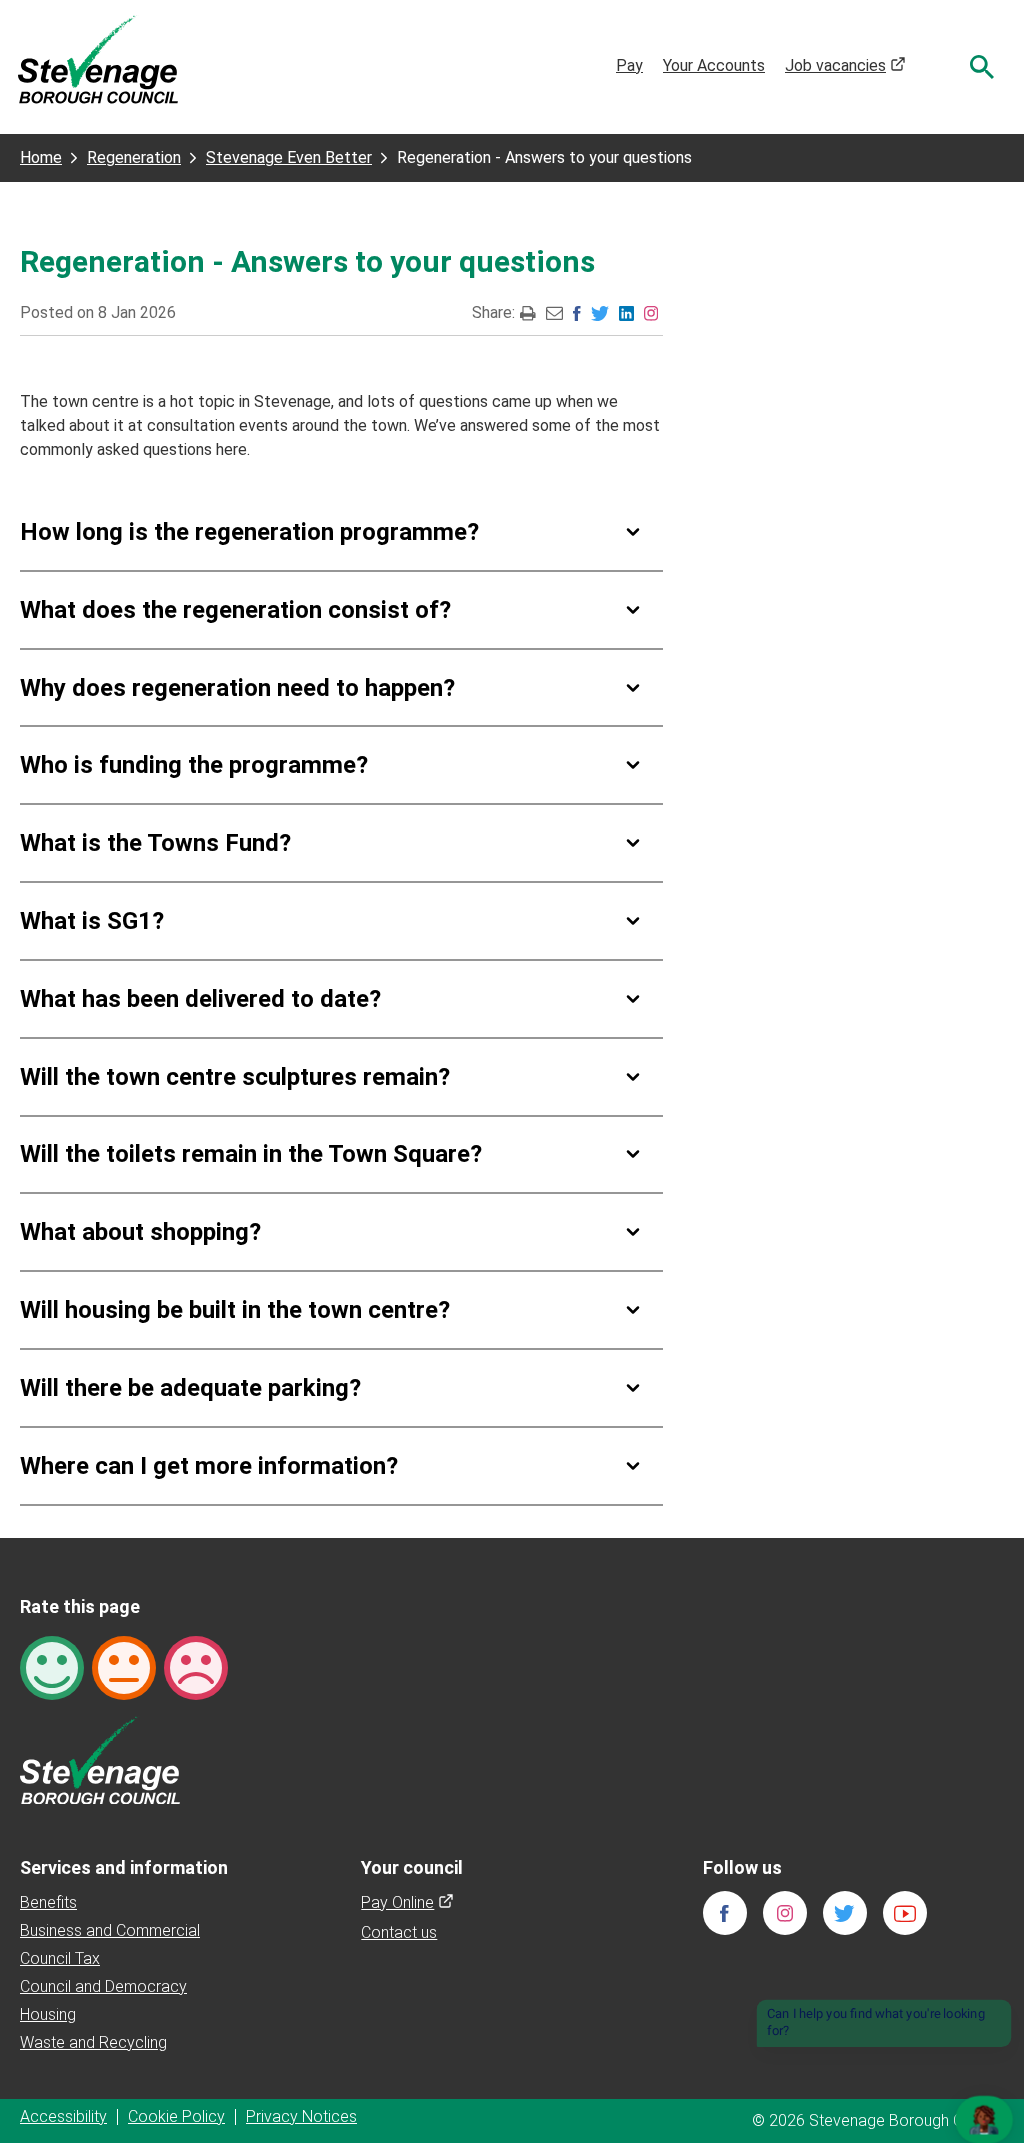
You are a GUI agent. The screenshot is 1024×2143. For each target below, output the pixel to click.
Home (41, 157)
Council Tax (60, 1958)
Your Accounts (714, 65)
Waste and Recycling (93, 2042)
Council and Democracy (103, 1986)
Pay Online (407, 1902)
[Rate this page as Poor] (196, 1666)
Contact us (399, 1932)
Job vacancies (845, 65)
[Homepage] (98, 58)
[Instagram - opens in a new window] (651, 312)
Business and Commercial (110, 1930)
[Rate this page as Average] (124, 1666)
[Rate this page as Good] (52, 1666)
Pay (629, 65)
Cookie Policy (176, 2116)
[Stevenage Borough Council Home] (100, 1758)
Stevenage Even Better (289, 157)
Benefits (48, 1902)
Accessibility (63, 2116)
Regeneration (134, 157)
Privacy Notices (301, 2116)
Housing (48, 2014)
